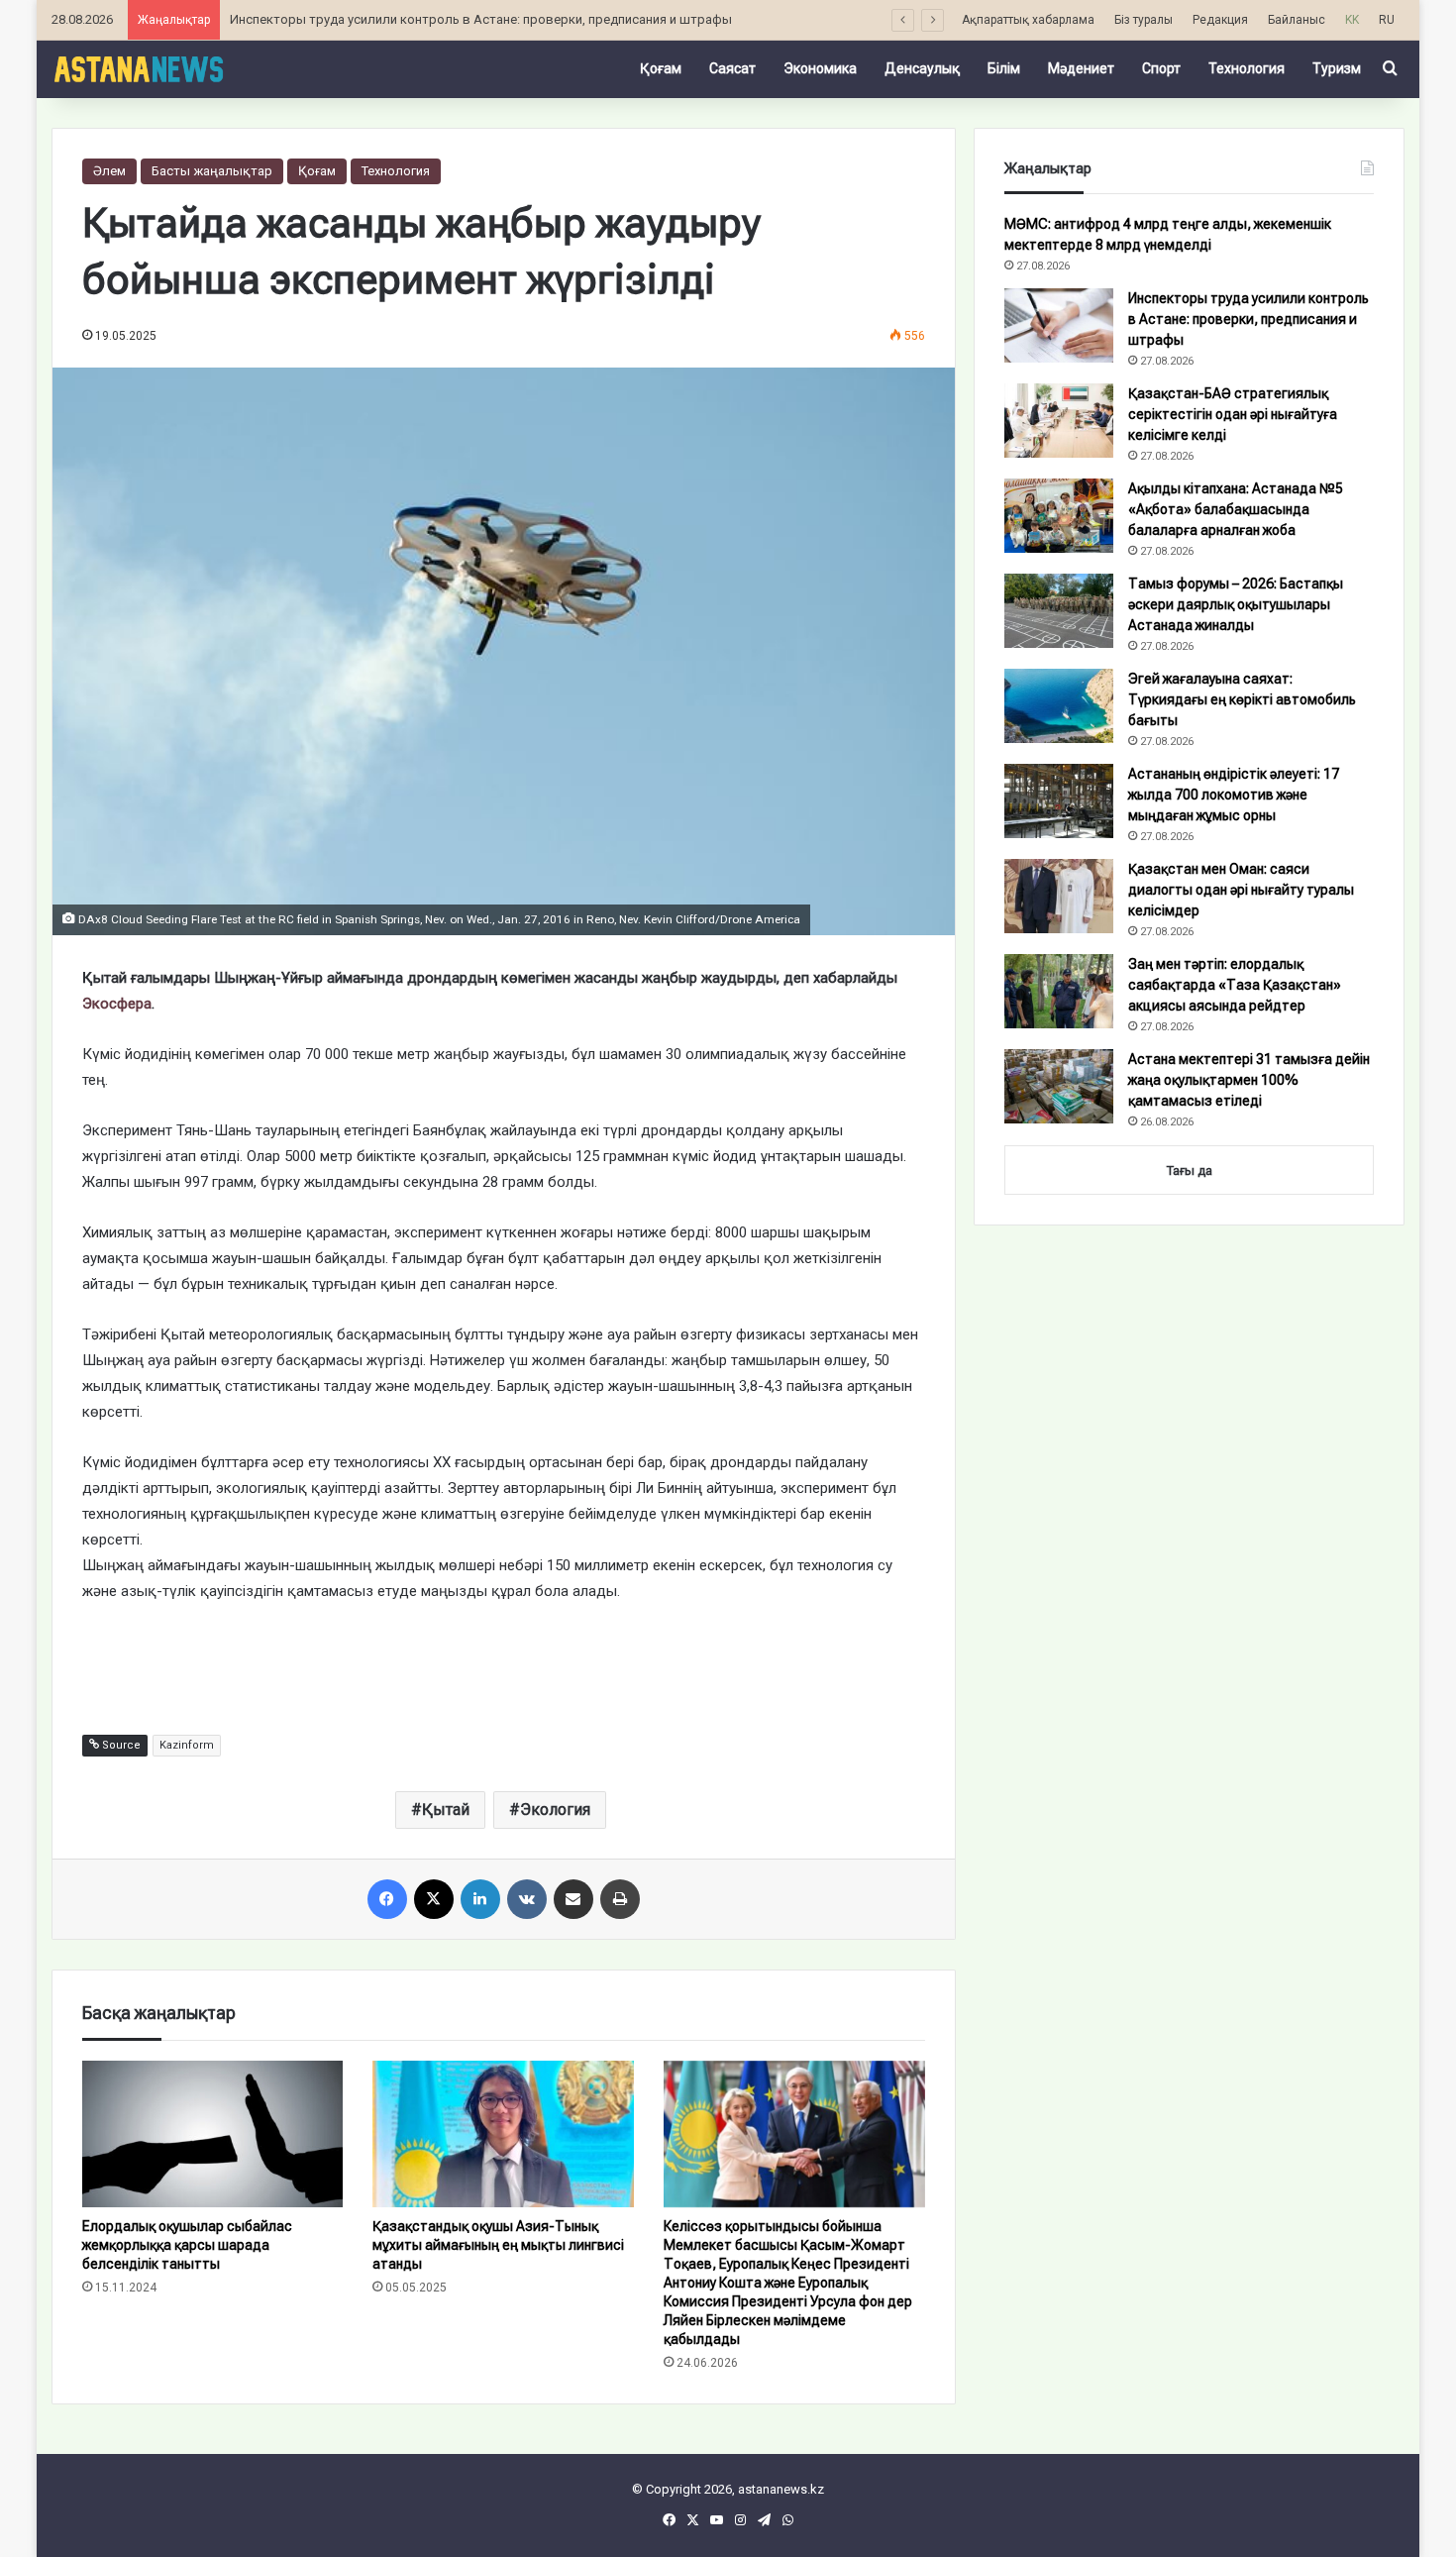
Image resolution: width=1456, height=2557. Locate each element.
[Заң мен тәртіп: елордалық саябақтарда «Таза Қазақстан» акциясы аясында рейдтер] (1059, 991)
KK (1352, 20)
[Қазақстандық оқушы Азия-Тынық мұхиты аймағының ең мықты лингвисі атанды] (503, 2134)
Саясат (732, 68)
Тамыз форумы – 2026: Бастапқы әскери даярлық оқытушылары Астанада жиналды (1236, 604)
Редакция (1220, 20)
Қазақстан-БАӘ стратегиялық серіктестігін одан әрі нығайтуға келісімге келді (1233, 414)
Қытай (446, 1810)
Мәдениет (1081, 68)
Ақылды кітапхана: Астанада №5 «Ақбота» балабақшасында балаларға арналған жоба (1236, 509)
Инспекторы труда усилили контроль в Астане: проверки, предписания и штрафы (481, 19)
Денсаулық (922, 68)
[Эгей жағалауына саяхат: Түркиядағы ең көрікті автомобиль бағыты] (1059, 706)
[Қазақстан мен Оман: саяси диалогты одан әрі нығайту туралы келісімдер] (1059, 896)
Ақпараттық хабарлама (1028, 20)
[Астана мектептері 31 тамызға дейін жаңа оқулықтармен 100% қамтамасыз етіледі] (1059, 1086)
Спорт (1161, 68)
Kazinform (187, 1745)
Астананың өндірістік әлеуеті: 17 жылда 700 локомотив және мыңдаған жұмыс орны (1234, 795)
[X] (434, 1899)
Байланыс (1297, 20)
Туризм (1337, 68)
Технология (1247, 68)
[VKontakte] (527, 1899)
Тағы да (1190, 1171)
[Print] (620, 1899)
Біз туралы (1144, 20)
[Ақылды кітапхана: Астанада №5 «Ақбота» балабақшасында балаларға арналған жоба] (1059, 516)
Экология (555, 1810)
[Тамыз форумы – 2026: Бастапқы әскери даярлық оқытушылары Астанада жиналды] (1059, 611)
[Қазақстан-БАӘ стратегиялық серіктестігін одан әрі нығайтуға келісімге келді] (1059, 421)
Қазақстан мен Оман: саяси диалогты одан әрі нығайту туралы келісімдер (1241, 890)
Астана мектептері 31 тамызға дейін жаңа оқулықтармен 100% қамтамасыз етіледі (1249, 1080)
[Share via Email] (573, 1899)
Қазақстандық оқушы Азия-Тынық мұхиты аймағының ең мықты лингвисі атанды (498, 2245)
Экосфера (117, 1004)
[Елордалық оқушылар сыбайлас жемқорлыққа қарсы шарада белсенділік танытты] (213, 2134)
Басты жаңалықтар (212, 171)
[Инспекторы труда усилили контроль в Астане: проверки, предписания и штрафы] (1059, 325)
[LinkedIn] (480, 1899)
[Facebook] (387, 1899)
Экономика (820, 68)
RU (1387, 20)
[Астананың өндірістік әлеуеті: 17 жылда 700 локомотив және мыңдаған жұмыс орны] (1059, 801)
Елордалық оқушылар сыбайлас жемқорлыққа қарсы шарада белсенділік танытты (187, 2245)
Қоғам (661, 68)
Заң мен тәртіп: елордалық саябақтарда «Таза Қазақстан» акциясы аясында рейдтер (1235, 985)
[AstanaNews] (138, 68)
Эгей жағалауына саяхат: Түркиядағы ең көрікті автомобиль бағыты (1242, 699)
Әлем (109, 171)
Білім (1004, 68)
